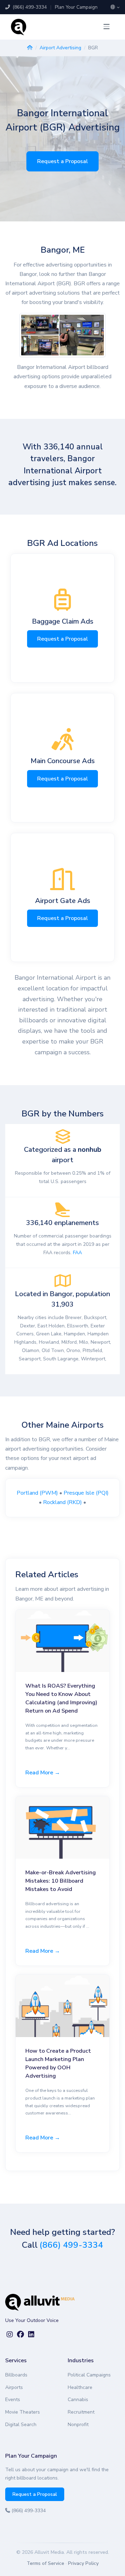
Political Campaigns (89, 2375)
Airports (14, 2387)
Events (13, 2400)
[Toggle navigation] (107, 27)
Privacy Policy (83, 2563)
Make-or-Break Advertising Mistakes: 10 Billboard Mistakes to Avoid (61, 1881)
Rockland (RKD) (62, 1502)
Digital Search (21, 2425)
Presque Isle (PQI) (86, 1493)
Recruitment (81, 2412)
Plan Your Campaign (76, 7)
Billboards (16, 2375)
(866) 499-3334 (29, 7)
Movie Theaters (23, 2412)
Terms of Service (45, 2563)
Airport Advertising (60, 48)
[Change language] (115, 7)
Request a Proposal (62, 161)
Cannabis (78, 2400)
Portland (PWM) (37, 1493)
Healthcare (80, 2387)
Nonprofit (78, 2425)
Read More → (43, 1773)
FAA (77, 1253)
